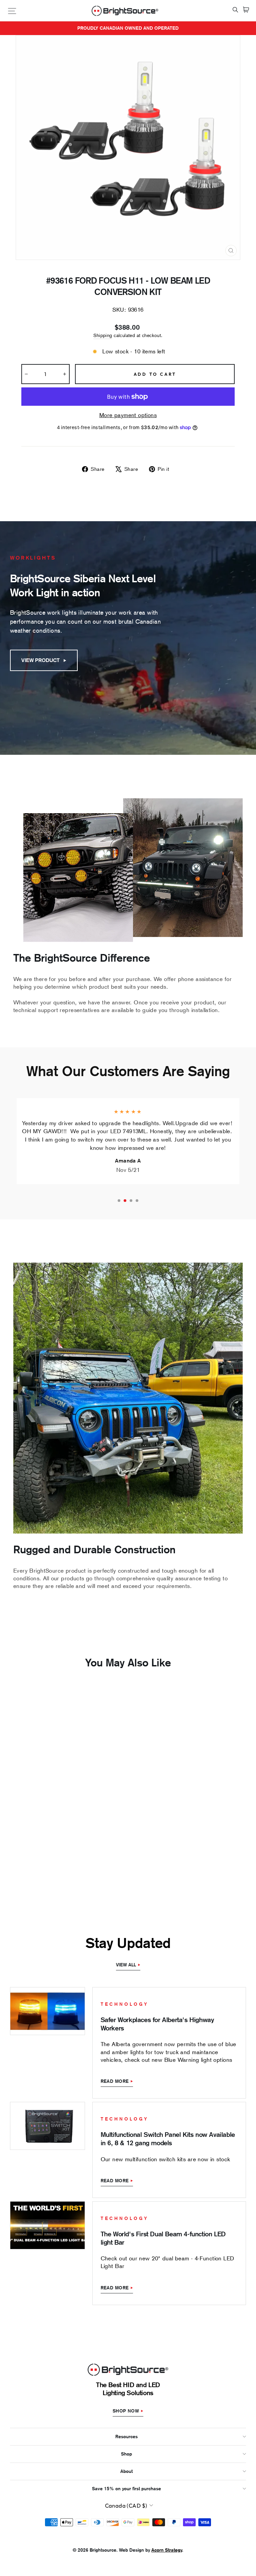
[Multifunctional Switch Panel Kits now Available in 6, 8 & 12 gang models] (47, 2126)
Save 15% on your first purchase (126, 2489)
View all (126, 1965)
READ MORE (115, 2081)
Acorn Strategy (167, 2550)
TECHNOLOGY (125, 2004)
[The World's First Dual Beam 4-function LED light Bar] (47, 2225)
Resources (126, 2437)
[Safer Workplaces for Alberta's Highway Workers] (47, 2011)
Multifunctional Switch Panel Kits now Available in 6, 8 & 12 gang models (168, 2139)
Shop (126, 2454)
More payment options (128, 415)
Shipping (103, 335)
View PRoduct (40, 660)
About (126, 2471)
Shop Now (126, 2411)
